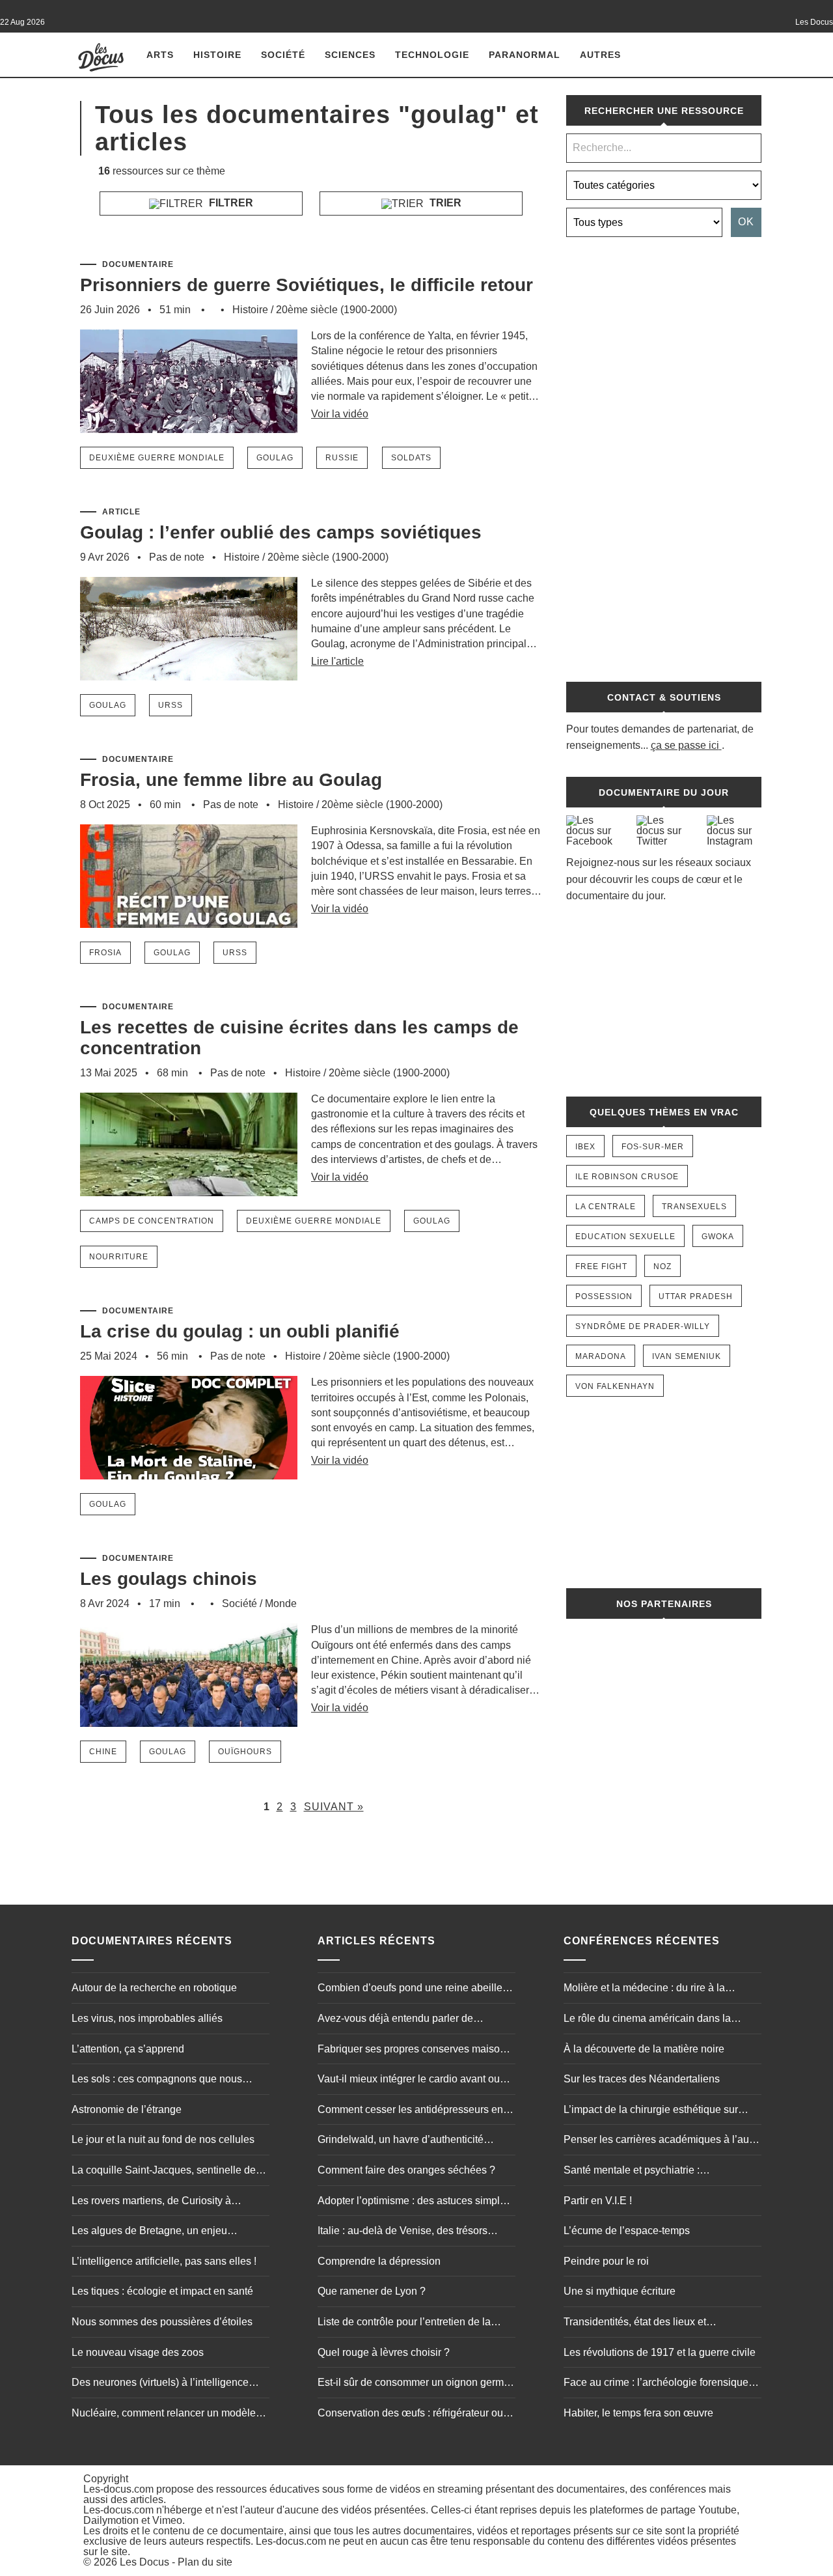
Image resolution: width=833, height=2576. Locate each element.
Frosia (105, 953)
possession (604, 1296)
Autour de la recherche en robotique (154, 1988)
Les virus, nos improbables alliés (147, 2018)
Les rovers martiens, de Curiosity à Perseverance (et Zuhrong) (151, 2202)
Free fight (601, 1267)
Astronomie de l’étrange (127, 2109)
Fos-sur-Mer (653, 1147)
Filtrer (230, 203)
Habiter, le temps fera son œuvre (638, 2413)
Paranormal (525, 55)
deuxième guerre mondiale (157, 458)
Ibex (585, 1147)
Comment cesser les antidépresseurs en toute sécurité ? (410, 2111)
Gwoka (718, 1237)
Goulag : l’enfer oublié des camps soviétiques (281, 532)
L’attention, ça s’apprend (128, 2049)
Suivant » (334, 1807)
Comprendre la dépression (379, 2261)
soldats (411, 458)
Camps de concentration (152, 1221)
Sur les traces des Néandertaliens (642, 2079)
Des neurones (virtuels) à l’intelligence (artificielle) (160, 2384)
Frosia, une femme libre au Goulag (231, 780)
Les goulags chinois (169, 1579)
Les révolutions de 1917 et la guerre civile (660, 2352)
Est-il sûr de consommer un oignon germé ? (414, 2384)
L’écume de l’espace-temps (627, 2231)
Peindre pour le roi (606, 2261)
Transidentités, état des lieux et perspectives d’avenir (635, 2323)
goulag (275, 458)
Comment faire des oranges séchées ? (406, 2170)
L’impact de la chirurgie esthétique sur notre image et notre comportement (651, 2111)
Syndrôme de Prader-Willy (643, 1326)
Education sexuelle (625, 1237)
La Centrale (606, 1207)
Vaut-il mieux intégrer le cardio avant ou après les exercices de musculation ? (409, 2080)
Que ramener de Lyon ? (372, 2291)
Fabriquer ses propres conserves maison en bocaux (412, 2051)
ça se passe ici (685, 745)
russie (342, 458)
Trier (444, 203)
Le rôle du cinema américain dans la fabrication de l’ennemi (647, 2020)
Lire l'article (337, 661)
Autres (600, 55)
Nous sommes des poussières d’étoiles (162, 2322)
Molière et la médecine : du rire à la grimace (644, 1989)
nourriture (119, 1257)
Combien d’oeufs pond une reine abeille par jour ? (410, 1989)
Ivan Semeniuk (687, 1356)
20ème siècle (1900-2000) (336, 310)
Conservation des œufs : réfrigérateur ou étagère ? (410, 2415)
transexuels (694, 1207)
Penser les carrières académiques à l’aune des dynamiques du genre (662, 2141)
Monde (281, 1603)
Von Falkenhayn (615, 1386)
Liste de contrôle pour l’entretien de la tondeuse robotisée (404, 2323)
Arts (160, 55)
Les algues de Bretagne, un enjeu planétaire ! (149, 2232)
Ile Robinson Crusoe (627, 1177)
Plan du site (205, 2562)
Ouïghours (245, 1752)
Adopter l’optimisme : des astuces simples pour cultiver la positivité (414, 2202)
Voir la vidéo (340, 414)
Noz (662, 1267)
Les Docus (144, 2562)
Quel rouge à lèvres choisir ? (384, 2352)
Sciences (350, 55)
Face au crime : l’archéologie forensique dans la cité (656, 2384)
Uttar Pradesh (696, 1296)
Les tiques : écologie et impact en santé (162, 2291)
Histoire (217, 55)
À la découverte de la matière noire (644, 2049)
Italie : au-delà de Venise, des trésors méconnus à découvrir (403, 2232)
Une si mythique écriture (620, 2291)
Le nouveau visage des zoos (138, 2352)
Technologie (432, 55)
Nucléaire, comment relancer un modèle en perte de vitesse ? (164, 2415)
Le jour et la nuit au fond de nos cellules (163, 2139)
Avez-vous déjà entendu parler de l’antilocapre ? (395, 2020)
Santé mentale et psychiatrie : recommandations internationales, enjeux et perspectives (659, 2172)
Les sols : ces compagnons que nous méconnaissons (157, 2080)
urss (171, 705)
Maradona (601, 1356)
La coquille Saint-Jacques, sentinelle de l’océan (164, 2172)
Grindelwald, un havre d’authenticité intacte (401, 2141)
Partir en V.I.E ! (598, 2201)
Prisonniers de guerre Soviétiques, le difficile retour (307, 285)
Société (283, 55)
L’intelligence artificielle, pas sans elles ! (164, 2261)
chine (103, 1752)
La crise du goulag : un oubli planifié (240, 1331)
